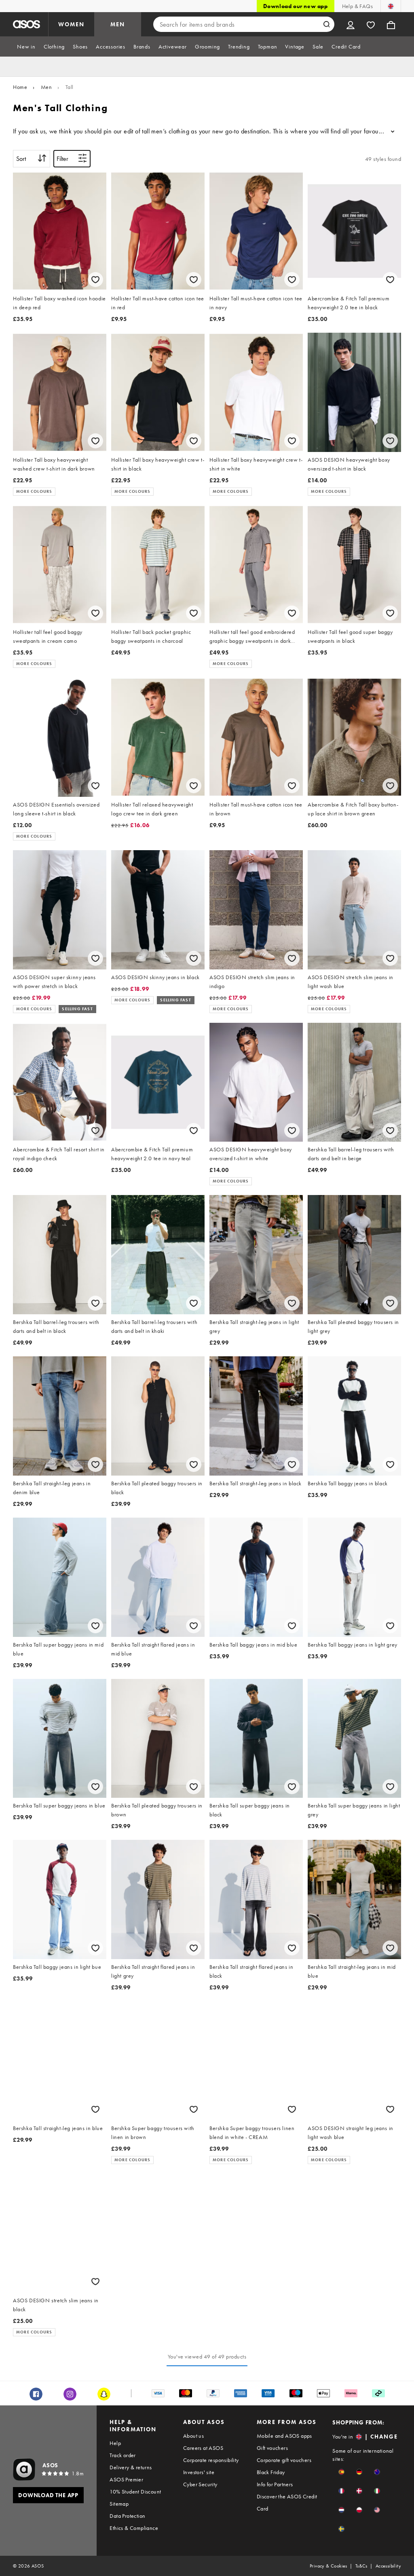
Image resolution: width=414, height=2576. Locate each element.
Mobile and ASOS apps (284, 2436)
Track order (123, 2455)
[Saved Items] (371, 24)
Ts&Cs (361, 2566)
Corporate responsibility (211, 2460)
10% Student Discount (135, 2492)
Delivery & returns (131, 2467)
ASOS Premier (126, 2479)
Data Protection (127, 2516)
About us (193, 2436)
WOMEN (71, 24)
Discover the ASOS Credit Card (287, 2502)
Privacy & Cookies (328, 2566)
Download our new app (296, 6)
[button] (341, 2472)
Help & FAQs (357, 6)
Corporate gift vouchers (284, 2460)
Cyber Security (200, 2484)
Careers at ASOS (203, 2448)
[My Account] (351, 24)
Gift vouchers (272, 2448)
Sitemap (119, 2504)
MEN (118, 24)
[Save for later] (95, 280)
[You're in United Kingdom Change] (391, 6)
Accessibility (388, 2566)
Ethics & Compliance (134, 2528)
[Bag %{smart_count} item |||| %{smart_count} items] (391, 24)
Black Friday (271, 2472)
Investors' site (199, 2472)
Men (46, 87)
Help (115, 2443)
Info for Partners (275, 2484)
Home (20, 87)
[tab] (26, 46)
